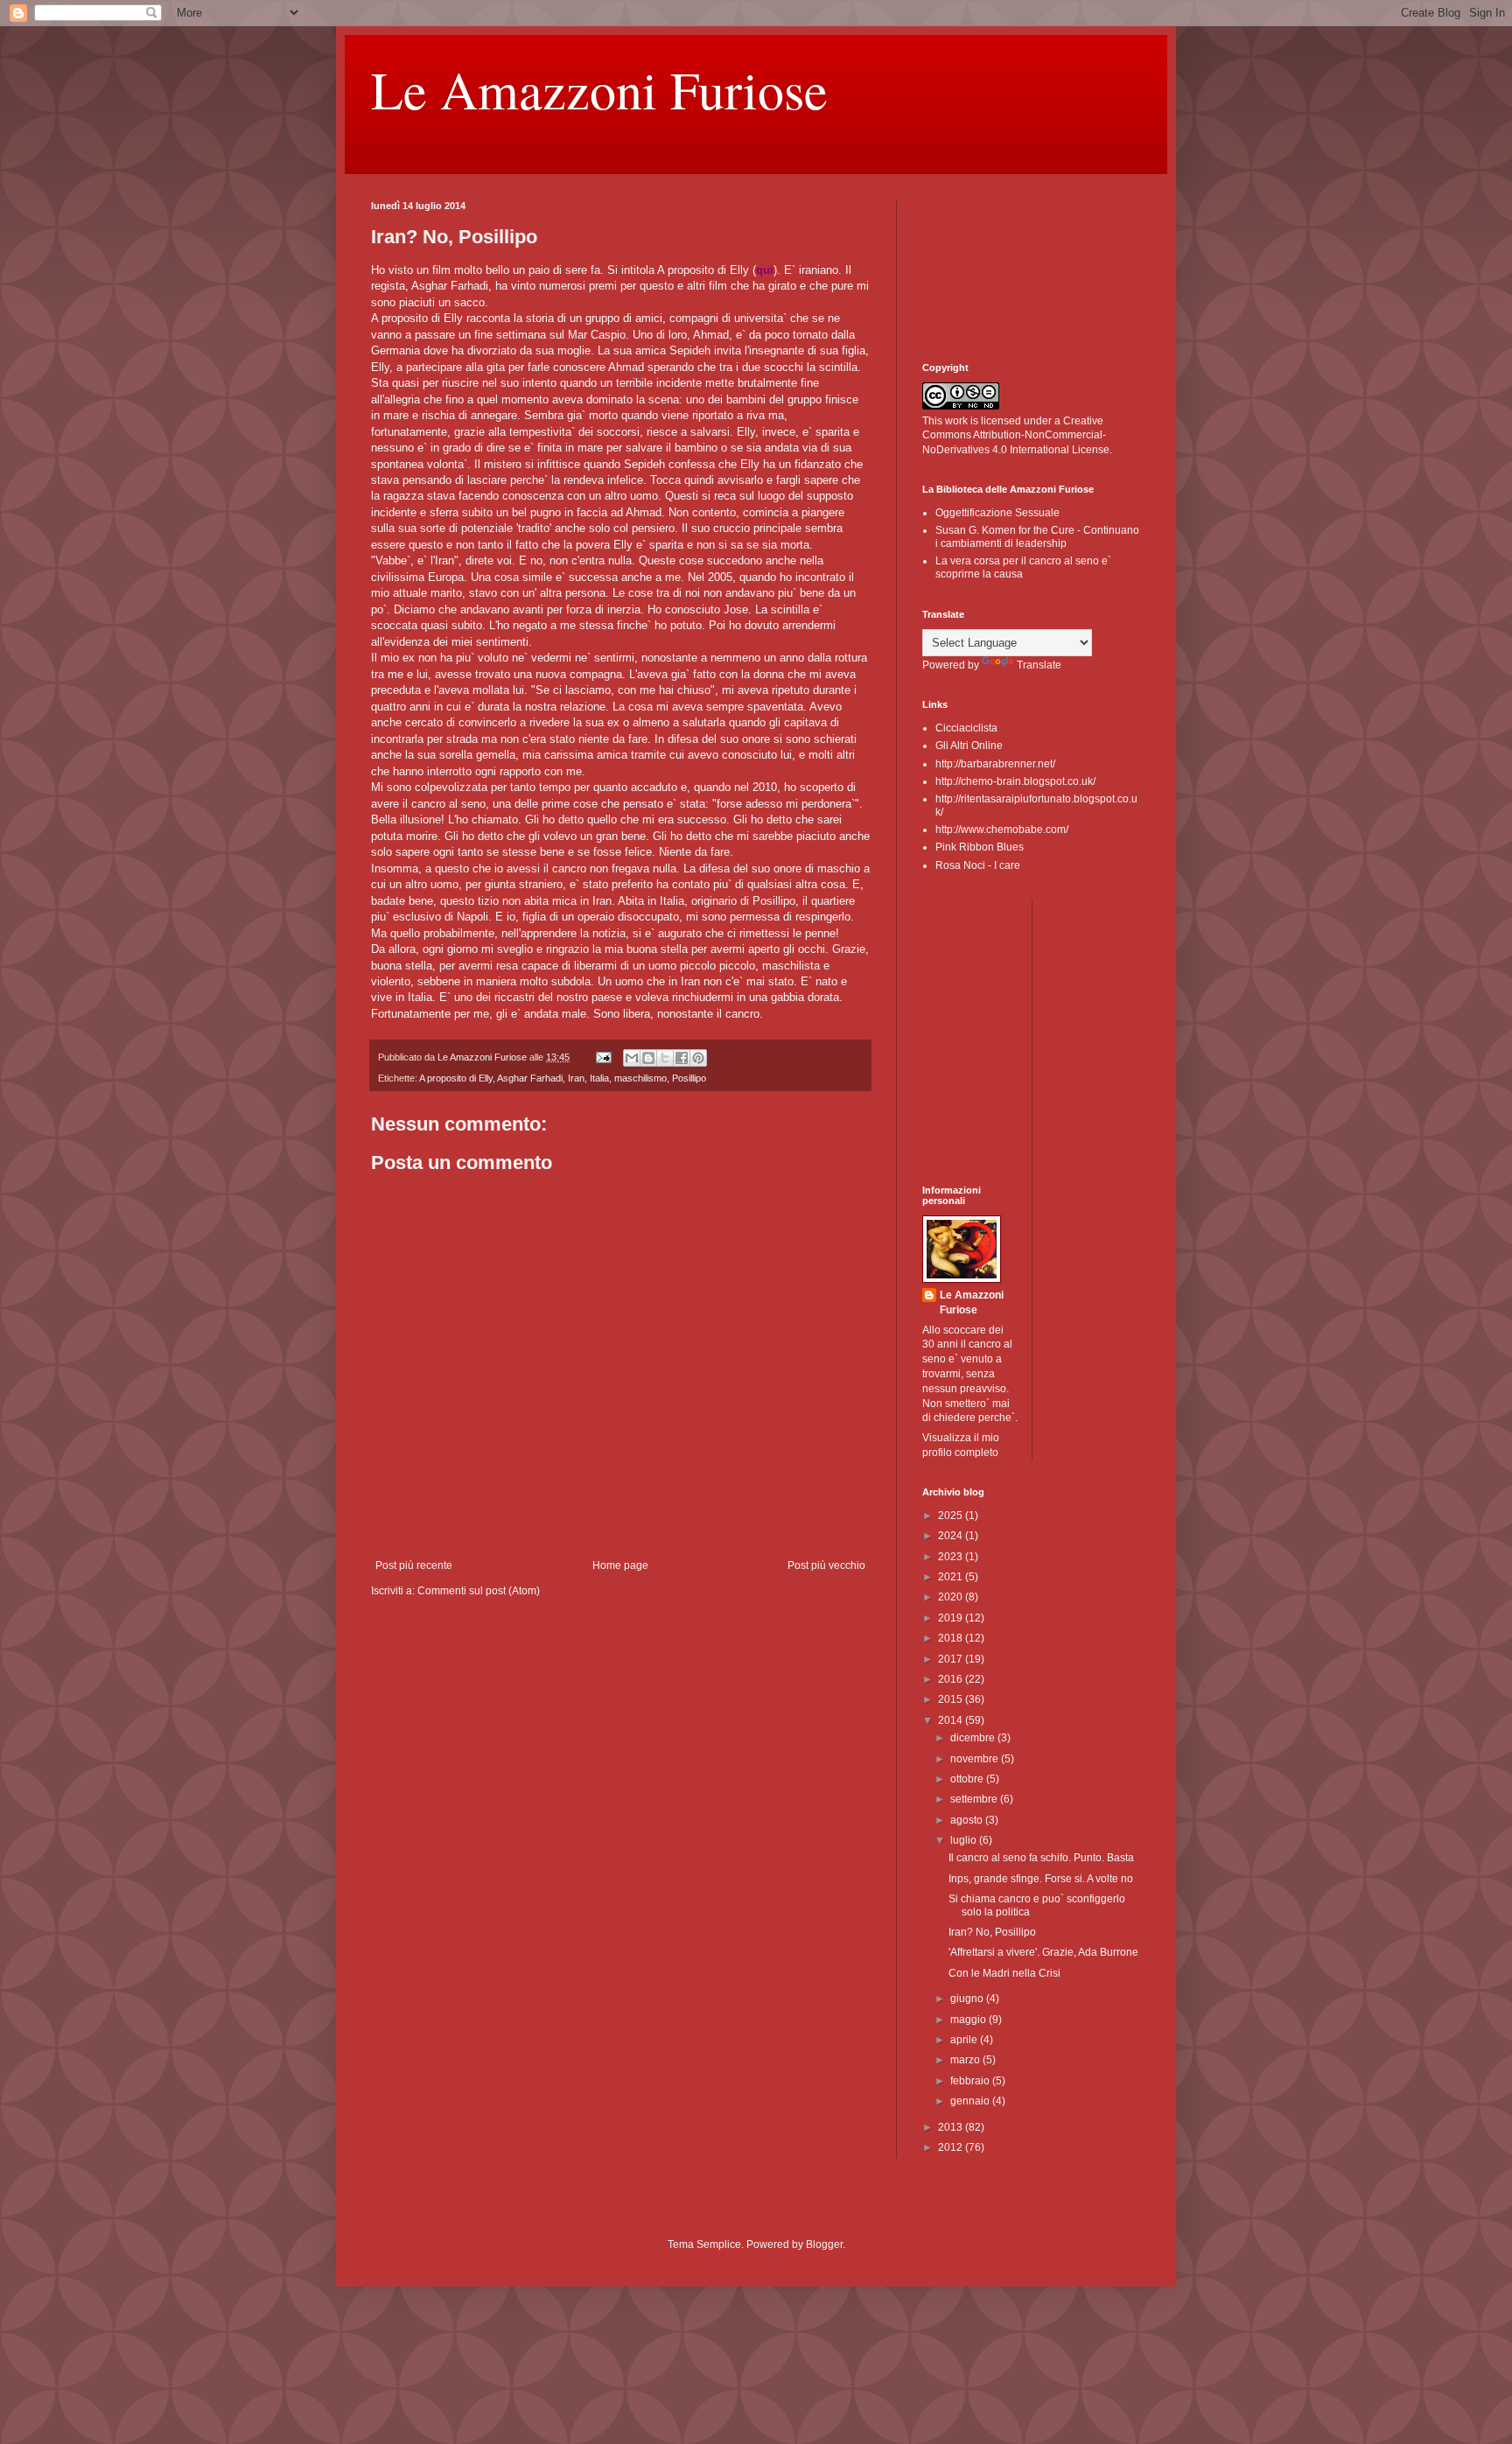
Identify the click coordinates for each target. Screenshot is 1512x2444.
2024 (952, 1536)
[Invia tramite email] (632, 1058)
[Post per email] (603, 1057)
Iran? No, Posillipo (992, 1932)
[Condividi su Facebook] (682, 1058)
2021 (952, 1577)
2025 (952, 1516)
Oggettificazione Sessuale (997, 513)
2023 (952, 1557)
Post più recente (414, 1565)
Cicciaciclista (966, 728)
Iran (576, 1078)
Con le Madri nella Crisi (1004, 1973)
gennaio (971, 2101)
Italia (599, 1078)
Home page (620, 1565)
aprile (965, 2040)
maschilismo (640, 1078)
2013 (952, 2127)
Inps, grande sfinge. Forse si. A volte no (1041, 1879)
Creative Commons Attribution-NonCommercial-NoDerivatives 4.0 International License (1016, 436)
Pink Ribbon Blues (980, 847)
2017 (952, 1659)
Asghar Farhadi (530, 1078)
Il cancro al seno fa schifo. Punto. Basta (1041, 1858)
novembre (976, 1759)
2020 (952, 1597)
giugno (968, 1999)
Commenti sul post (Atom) (479, 1591)
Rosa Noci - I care (978, 865)
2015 (952, 1699)
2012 (952, 2147)
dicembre (974, 1738)
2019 (952, 1618)
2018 (952, 1638)
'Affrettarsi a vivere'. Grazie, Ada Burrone (1043, 1952)
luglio (965, 1840)
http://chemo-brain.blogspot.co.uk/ (1015, 781)
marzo (966, 2060)
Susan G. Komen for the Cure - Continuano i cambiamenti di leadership (1037, 536)
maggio (969, 2020)
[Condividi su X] (665, 1058)
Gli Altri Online (969, 746)
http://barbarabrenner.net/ (995, 764)
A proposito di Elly (456, 1078)
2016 (952, 1679)
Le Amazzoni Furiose (599, 89)
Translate (1039, 665)
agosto (968, 1820)
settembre (975, 1799)
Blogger (824, 2244)
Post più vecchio (826, 1565)
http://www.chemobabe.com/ (1002, 830)
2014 (952, 1720)
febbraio (971, 2081)
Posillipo (689, 1078)
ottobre (968, 1779)
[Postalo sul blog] (648, 1058)
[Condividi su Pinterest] (698, 1058)
